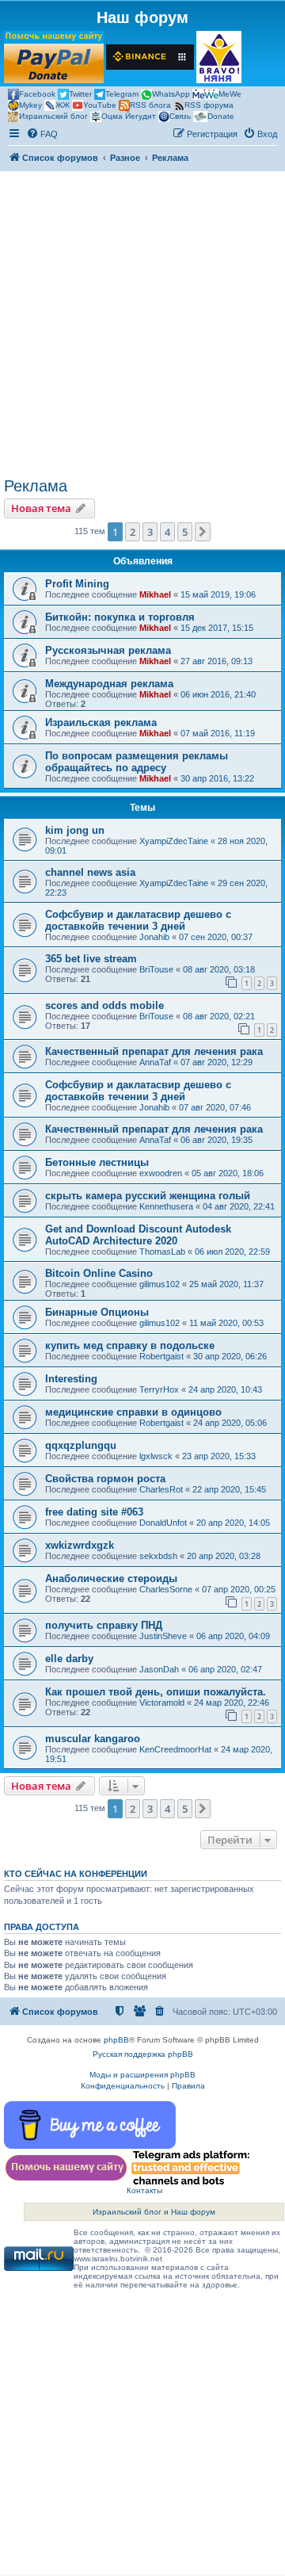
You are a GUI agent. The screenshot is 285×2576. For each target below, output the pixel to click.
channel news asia (90, 872)
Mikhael (155, 594)
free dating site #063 (94, 1512)
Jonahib (154, 937)
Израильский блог (53, 116)
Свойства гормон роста (105, 1479)
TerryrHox (159, 1389)
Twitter (80, 94)
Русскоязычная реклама (108, 650)
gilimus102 (160, 1284)
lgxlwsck (156, 1456)
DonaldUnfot (163, 1523)
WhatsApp (171, 94)
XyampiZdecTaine (174, 841)
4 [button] (167, 532)
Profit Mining (77, 584)
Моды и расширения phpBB (142, 2075)
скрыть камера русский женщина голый (148, 1196)
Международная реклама (109, 684)
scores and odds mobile (104, 1005)
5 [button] (185, 532)
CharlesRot (161, 1489)
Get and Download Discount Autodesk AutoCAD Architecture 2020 (138, 1235)
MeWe (230, 94)
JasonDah (159, 1669)
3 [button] (150, 532)
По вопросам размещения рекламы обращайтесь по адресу (137, 762)
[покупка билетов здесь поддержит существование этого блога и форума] (219, 57)
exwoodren (161, 1173)
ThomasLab (162, 1252)
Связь (180, 116)
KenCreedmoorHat (175, 1749)
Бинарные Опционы (97, 1312)
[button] (203, 532)
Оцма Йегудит (129, 116)
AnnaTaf (155, 1062)
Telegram (122, 94)
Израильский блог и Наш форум (154, 2212)
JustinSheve (163, 1636)
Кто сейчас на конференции (76, 1874)
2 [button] (133, 532)
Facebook (37, 94)
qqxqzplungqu (81, 1445)
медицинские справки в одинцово (133, 1412)
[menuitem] (42, 134)
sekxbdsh (158, 1556)
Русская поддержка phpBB (143, 2054)
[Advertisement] (142, 327)
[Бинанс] (150, 57)
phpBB (116, 2040)
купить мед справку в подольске (130, 1345)
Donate (221, 116)
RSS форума (209, 105)
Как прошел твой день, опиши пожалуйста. (156, 1692)
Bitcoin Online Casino (99, 1273)
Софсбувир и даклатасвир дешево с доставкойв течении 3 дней (138, 920)
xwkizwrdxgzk (80, 1545)
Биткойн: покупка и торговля (120, 617)
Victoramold (162, 1703)
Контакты (144, 2190)
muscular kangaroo (93, 1739)
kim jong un (75, 830)
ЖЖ (63, 105)
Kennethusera (166, 1206)
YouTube (100, 105)
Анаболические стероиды (111, 1578)
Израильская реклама (101, 722)
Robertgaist (161, 1356)
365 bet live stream (91, 959)
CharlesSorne (166, 1589)
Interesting (71, 1379)
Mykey (30, 105)
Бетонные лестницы (97, 1162)
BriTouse (156, 969)
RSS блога (150, 105)
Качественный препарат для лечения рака (154, 1051)
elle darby (69, 1659)
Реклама (36, 486)
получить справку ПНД (104, 1625)
